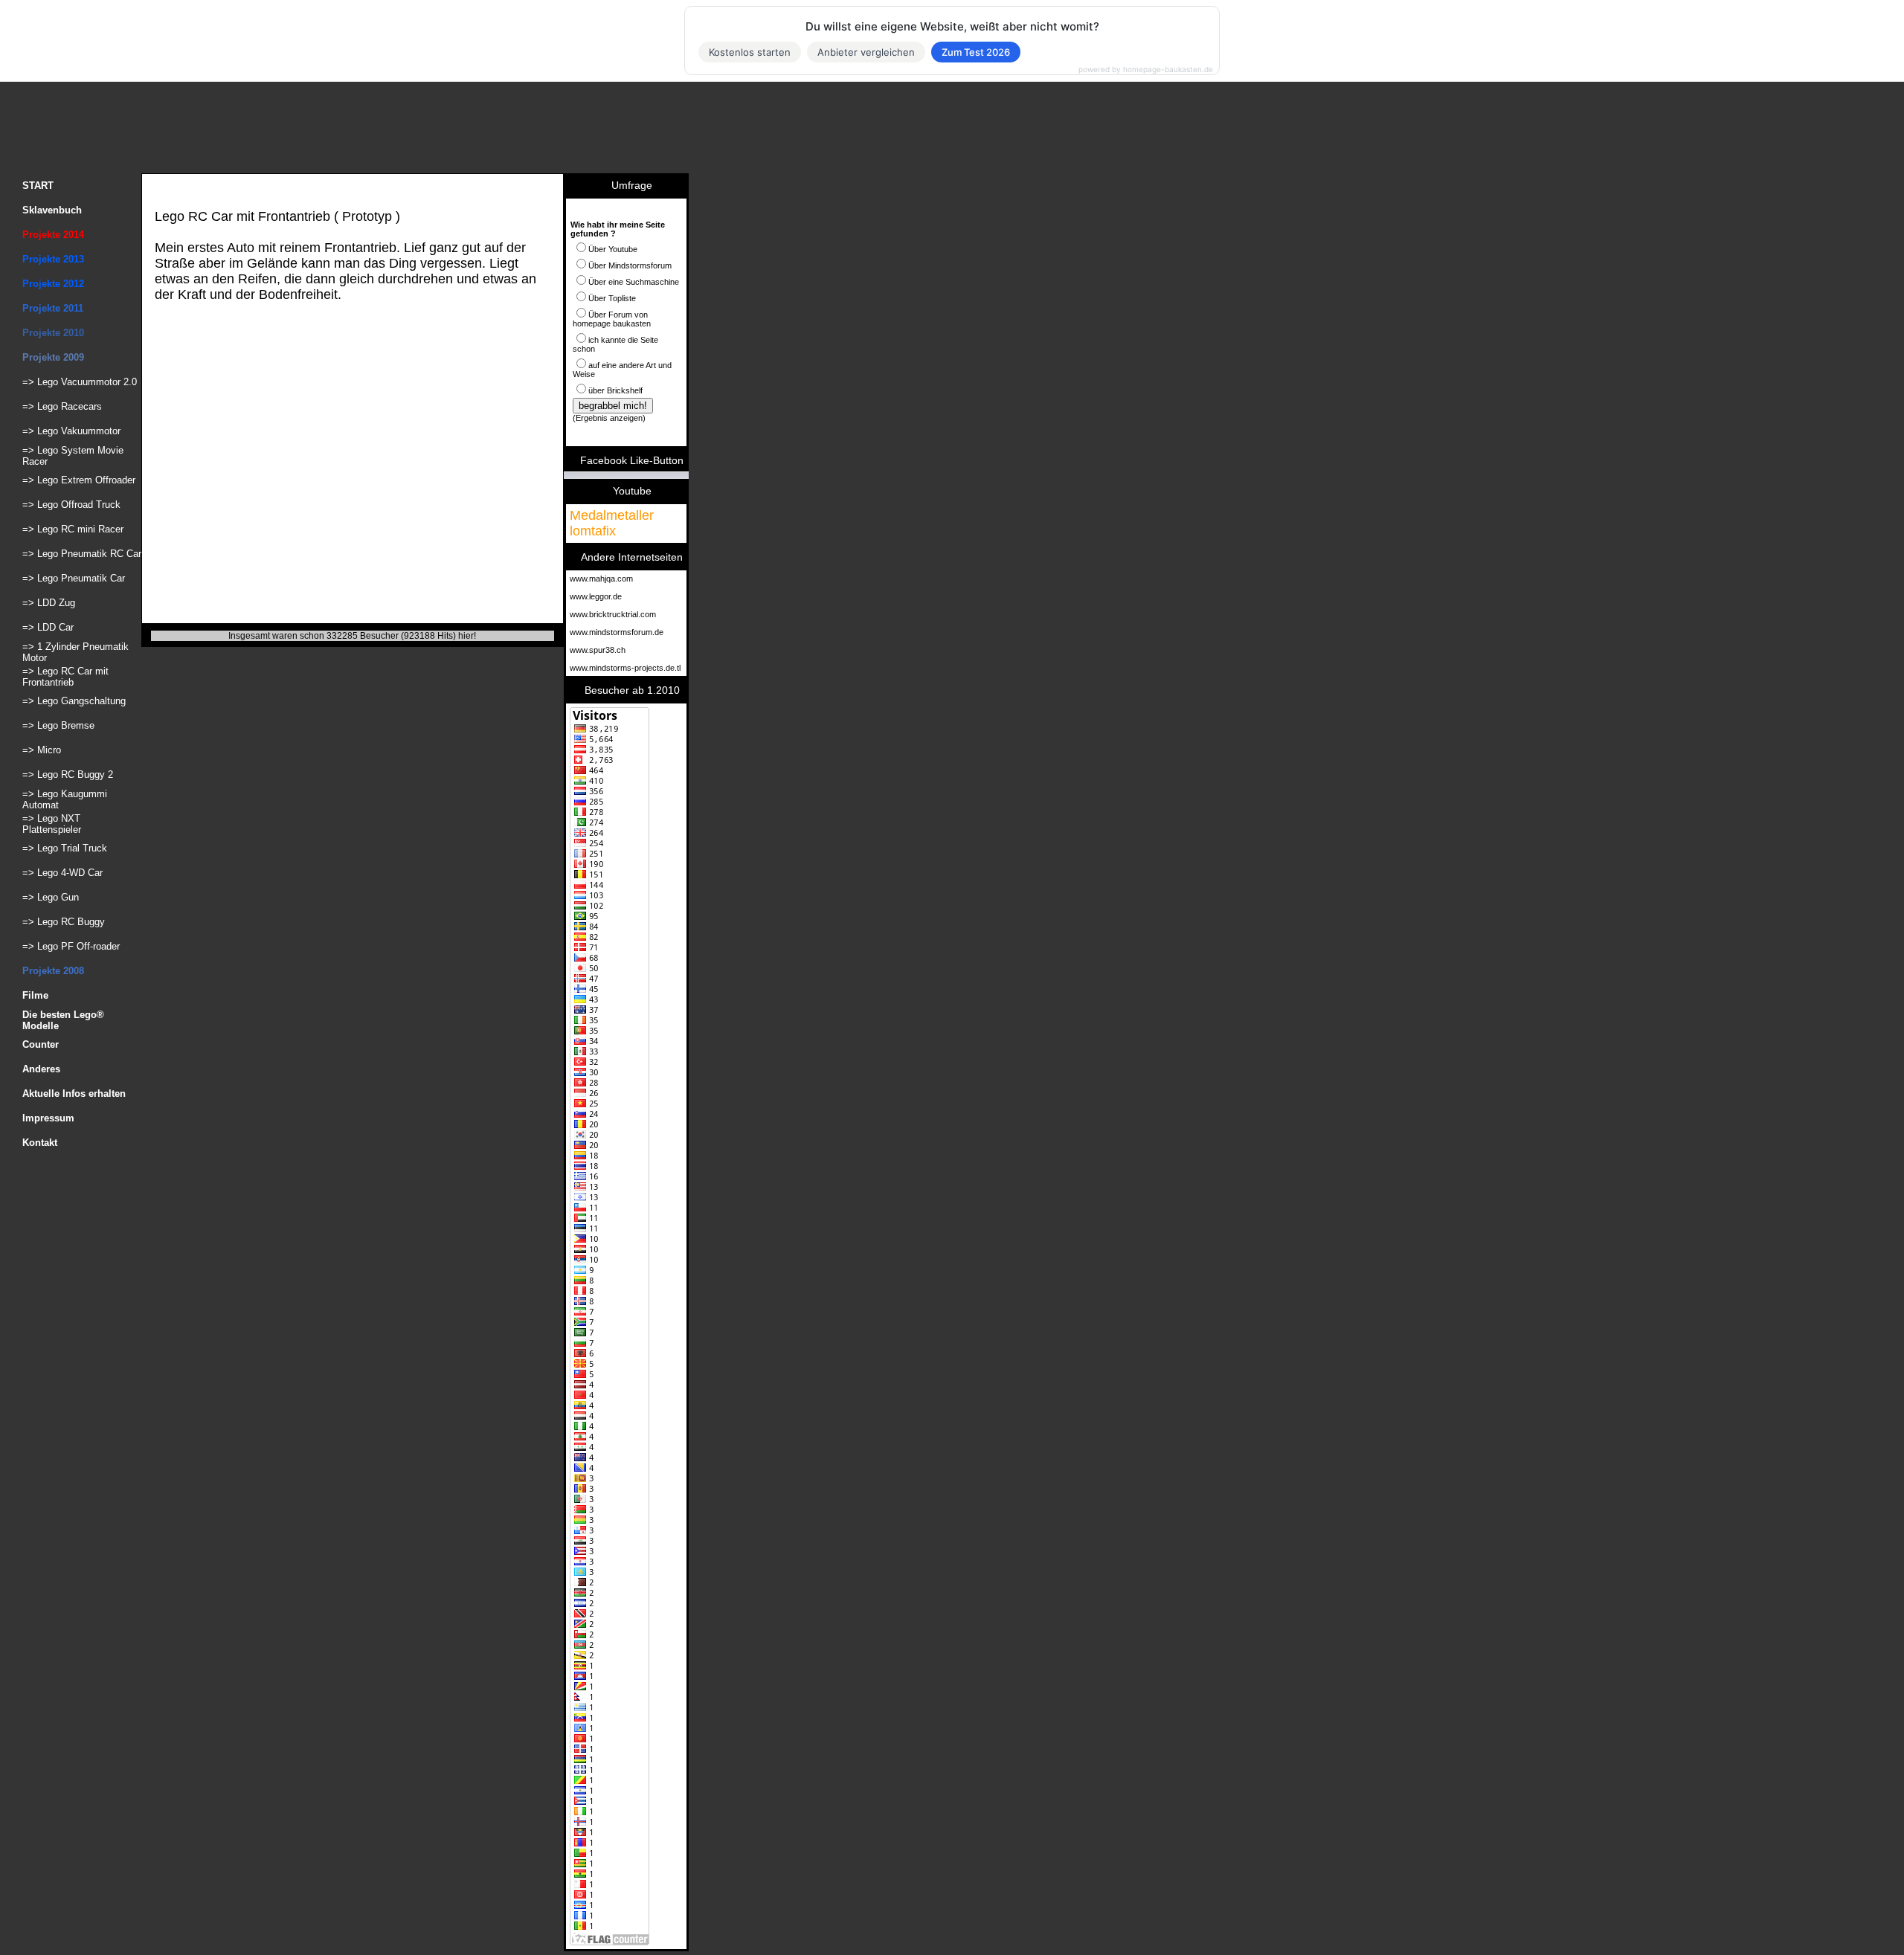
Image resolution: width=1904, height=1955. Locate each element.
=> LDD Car (48, 627)
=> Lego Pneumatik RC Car (82, 554)
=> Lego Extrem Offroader (79, 480)
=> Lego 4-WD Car (62, 873)
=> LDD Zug (49, 603)
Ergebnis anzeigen (609, 418)
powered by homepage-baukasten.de (1146, 69)
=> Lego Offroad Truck (71, 505)
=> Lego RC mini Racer (73, 529)
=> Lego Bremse (58, 725)
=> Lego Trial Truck (65, 848)
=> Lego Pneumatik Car (74, 578)
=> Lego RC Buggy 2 (68, 774)
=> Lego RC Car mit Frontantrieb (65, 677)
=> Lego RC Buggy (64, 922)
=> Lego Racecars (62, 406)
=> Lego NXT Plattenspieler (52, 824)
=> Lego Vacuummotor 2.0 (80, 382)
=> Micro (42, 750)
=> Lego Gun (51, 897)
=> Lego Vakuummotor (71, 431)
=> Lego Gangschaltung (74, 701)
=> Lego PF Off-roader (71, 946)
